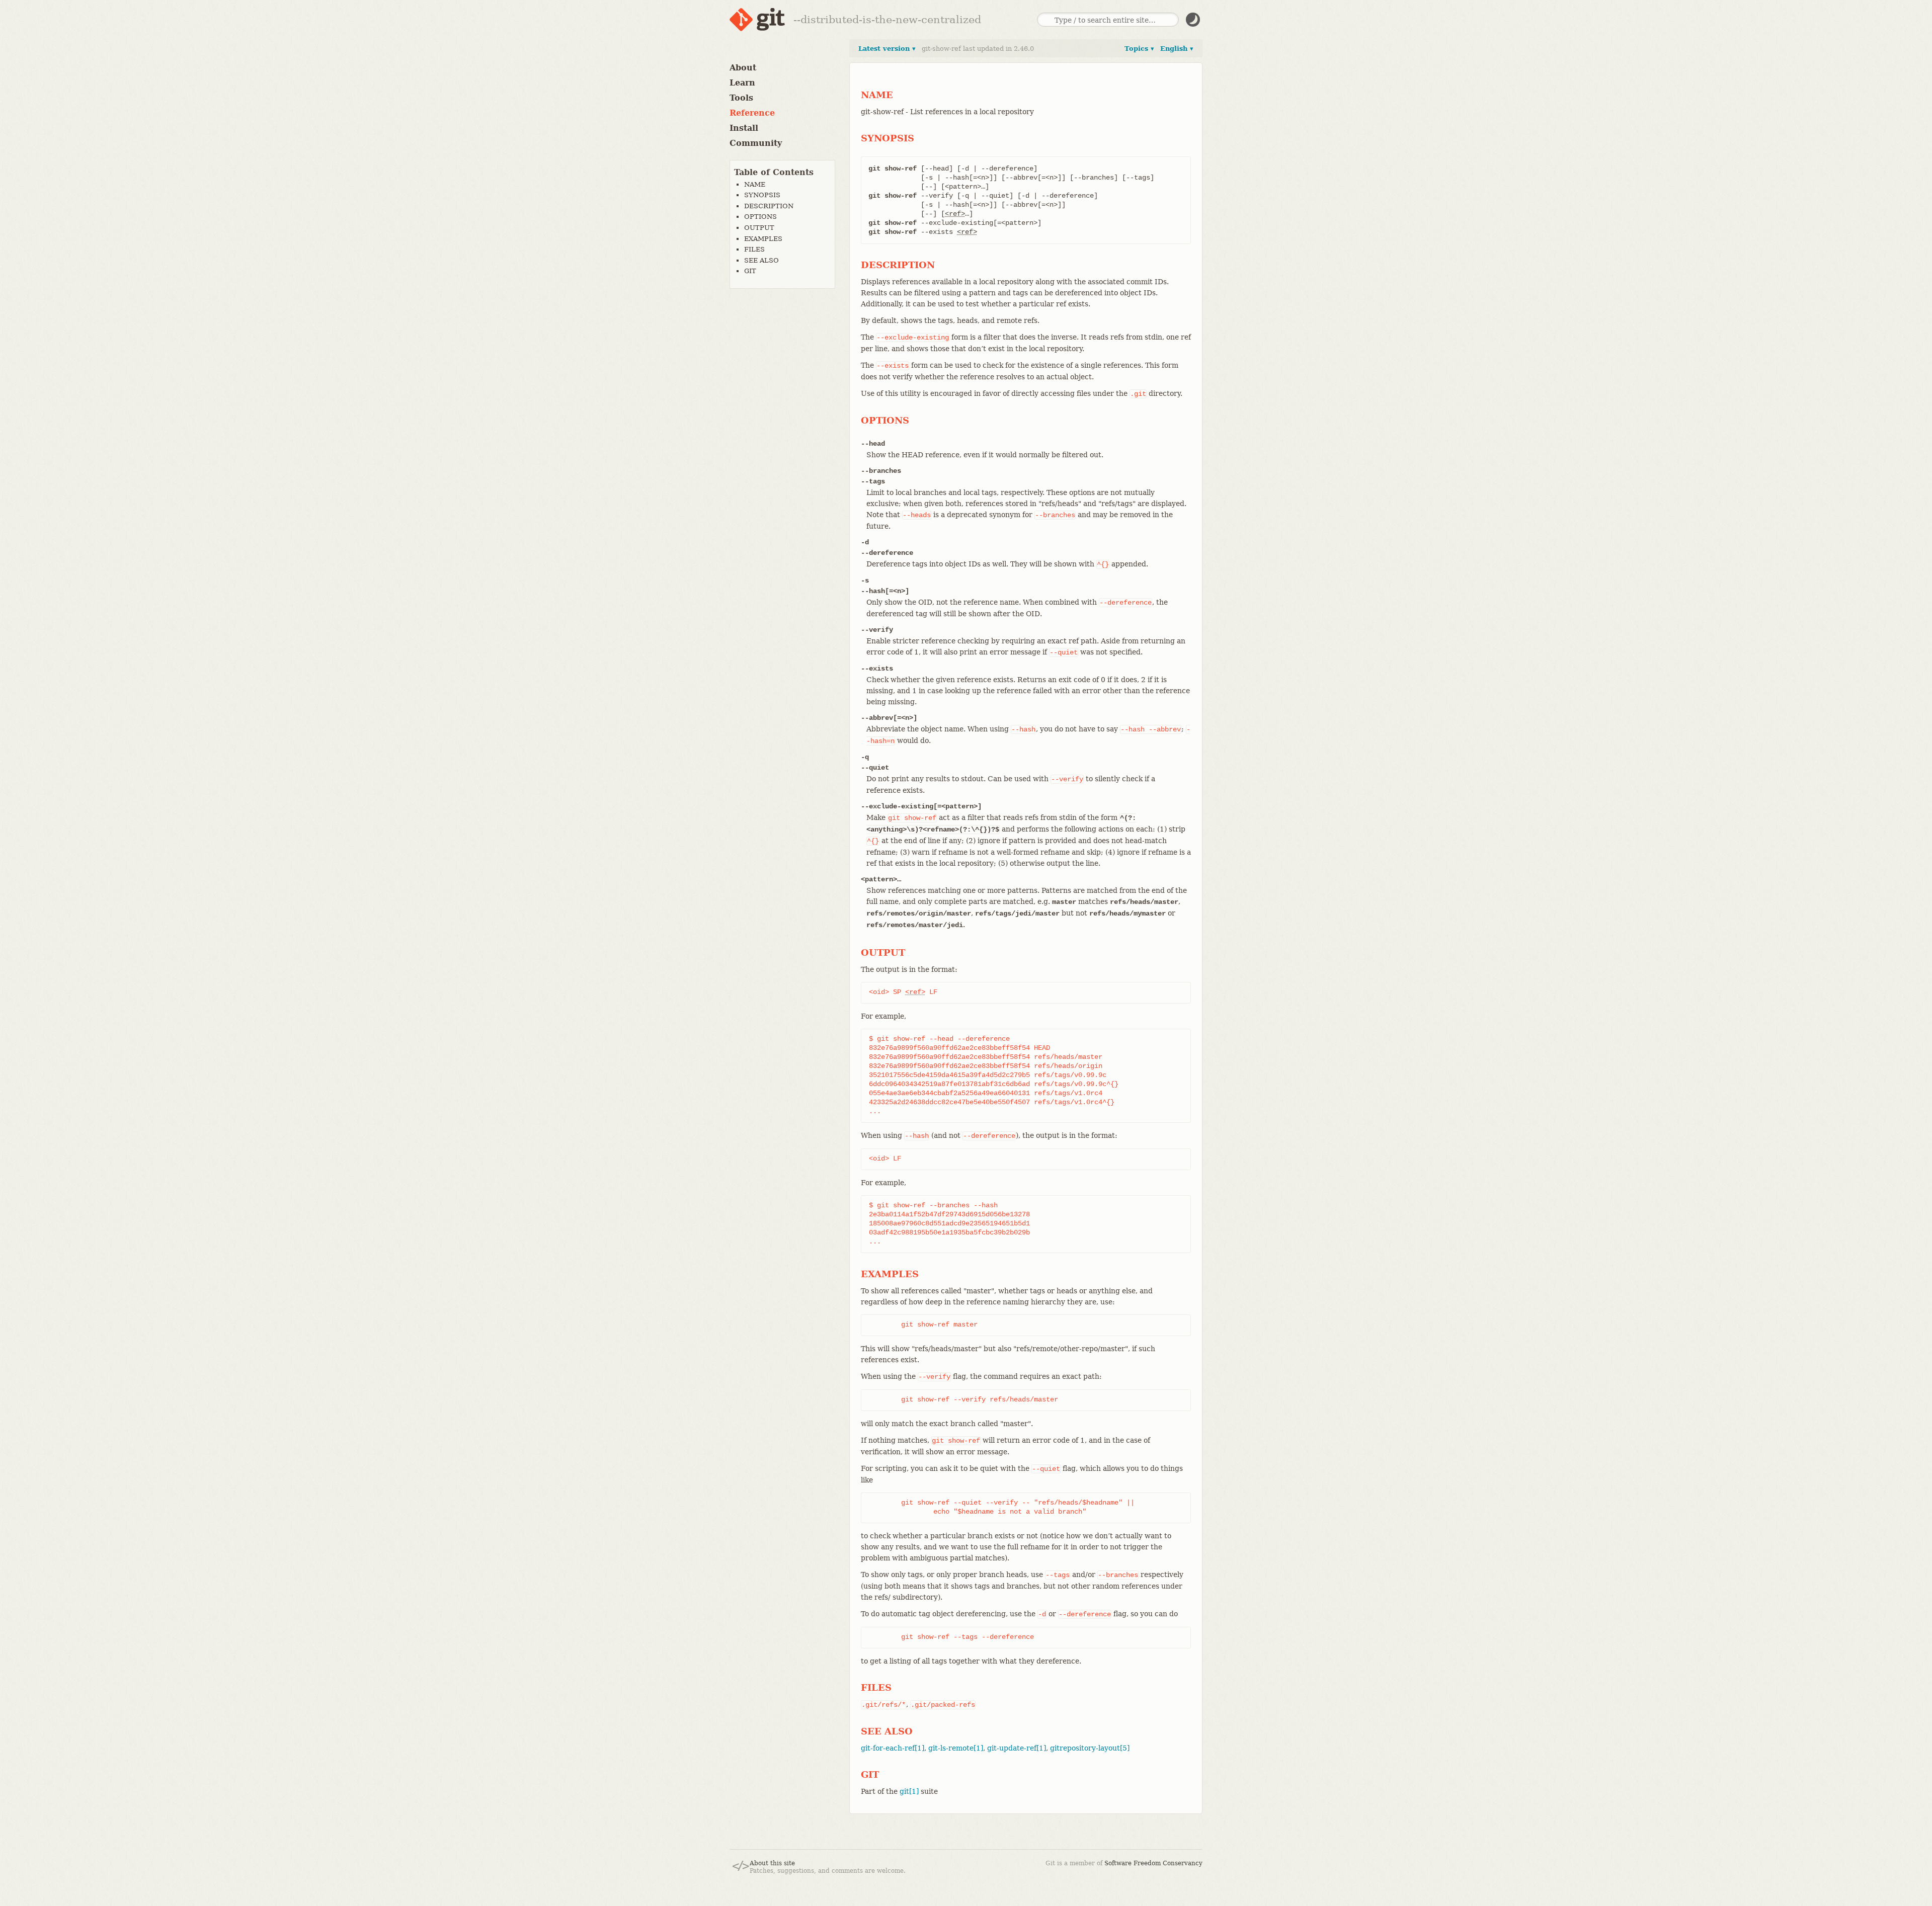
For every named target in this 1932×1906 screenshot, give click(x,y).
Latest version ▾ (887, 49)
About (743, 68)
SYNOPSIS (762, 195)
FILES (754, 249)
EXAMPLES (763, 239)
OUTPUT (759, 228)
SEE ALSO (761, 260)
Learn (742, 83)
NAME (755, 184)
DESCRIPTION (769, 206)
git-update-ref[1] (1017, 1748)
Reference (752, 113)
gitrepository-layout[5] (1090, 1748)
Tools (741, 98)
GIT (750, 271)
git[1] (909, 1791)
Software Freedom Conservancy (1153, 1863)
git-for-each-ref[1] (893, 1748)
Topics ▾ (1139, 49)
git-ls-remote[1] (956, 1748)
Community (756, 143)
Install (744, 128)
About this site (772, 1863)
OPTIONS (760, 217)
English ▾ (1177, 49)
